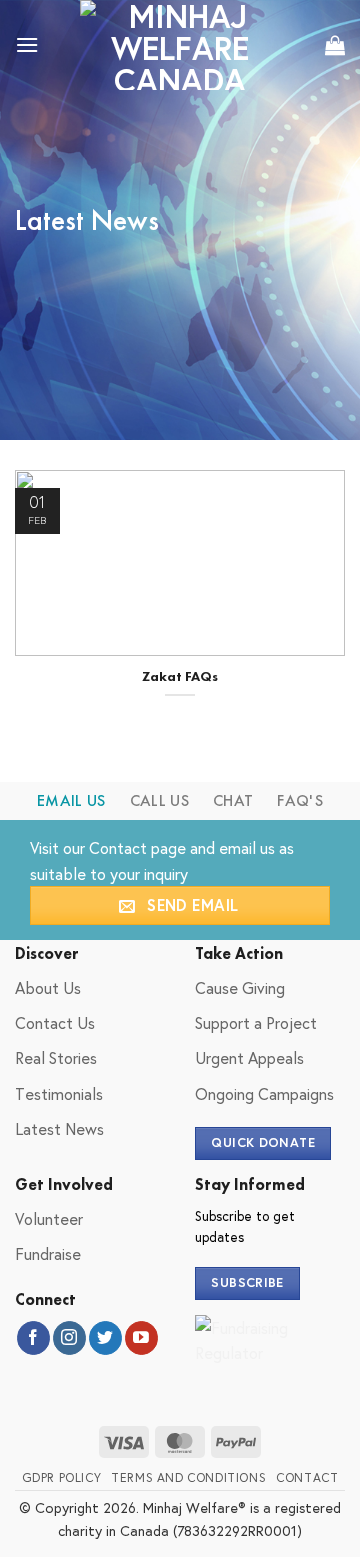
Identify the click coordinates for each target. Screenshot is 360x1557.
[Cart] (335, 45)
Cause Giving (240, 987)
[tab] (71, 801)
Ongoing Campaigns (264, 1093)
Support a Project (256, 1022)
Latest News (59, 1128)
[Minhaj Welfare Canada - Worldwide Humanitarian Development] (180, 45)
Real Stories (56, 1057)
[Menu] (27, 44)
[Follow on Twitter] (105, 1338)
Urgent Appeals (249, 1057)
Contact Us (55, 1022)
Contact (118, 847)
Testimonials (59, 1093)
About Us (48, 987)
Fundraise (48, 1253)
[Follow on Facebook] (33, 1338)
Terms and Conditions (188, 1477)
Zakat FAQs (180, 676)
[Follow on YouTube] (141, 1338)
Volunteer (49, 1218)
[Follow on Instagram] (69, 1338)
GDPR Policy (62, 1477)
